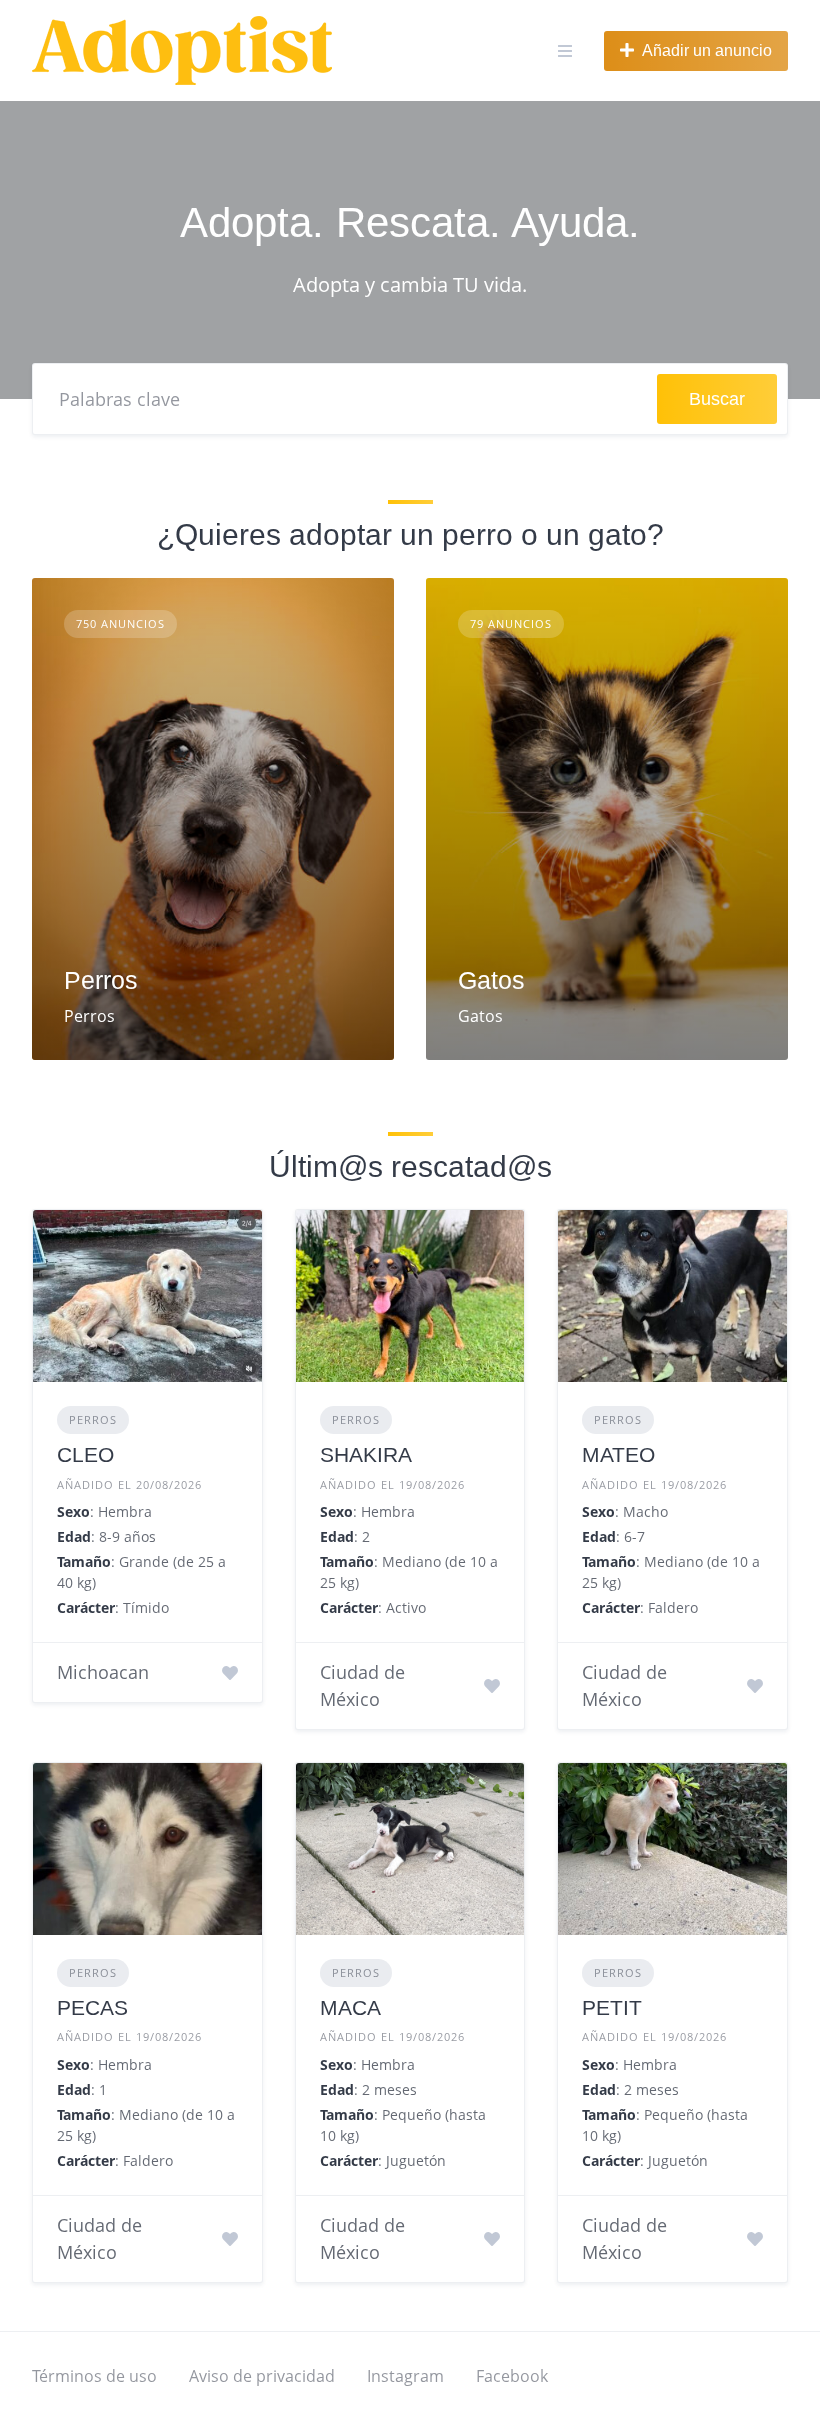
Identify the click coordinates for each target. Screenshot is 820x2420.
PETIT (612, 2007)
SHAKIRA (366, 1454)
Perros (101, 980)
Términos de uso (94, 2376)
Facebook (512, 2376)
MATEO (618, 1454)
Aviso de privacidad (262, 2376)
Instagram (405, 2376)
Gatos (491, 980)
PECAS (92, 2007)
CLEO (85, 1454)
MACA (350, 2007)
